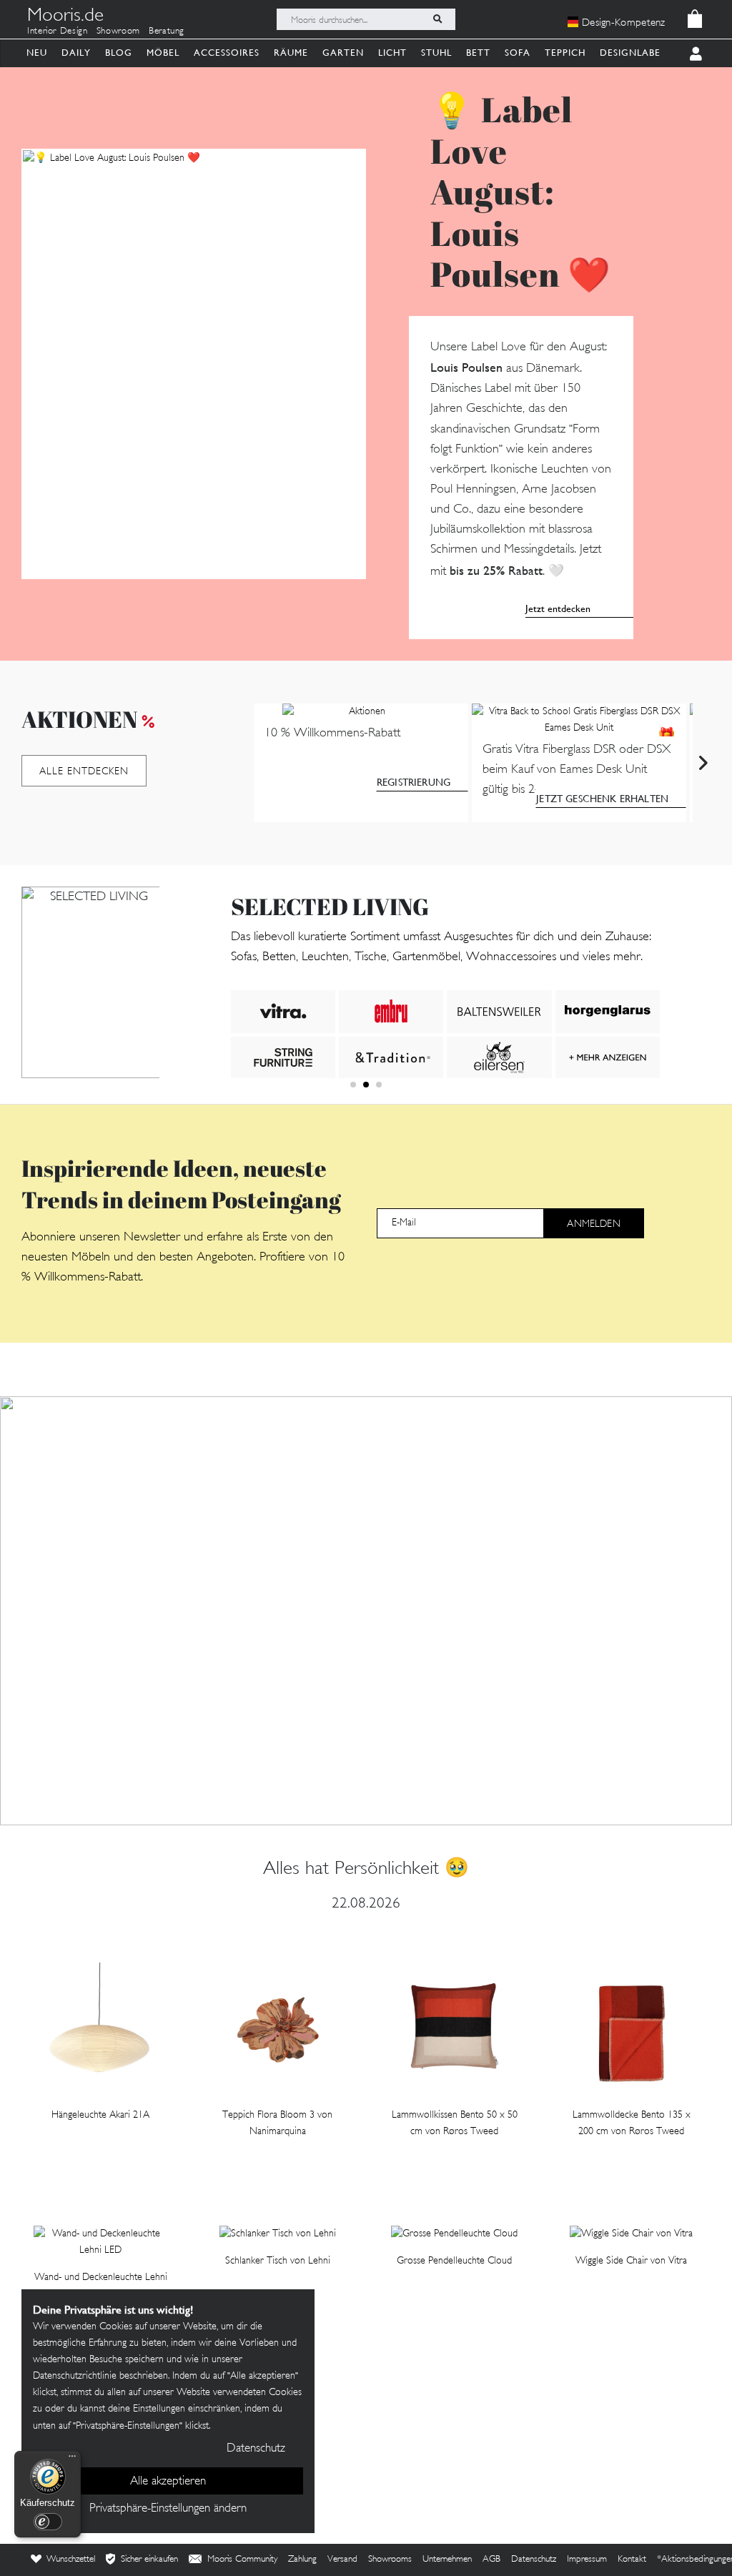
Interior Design (58, 31)
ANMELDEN (593, 1224)
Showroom (118, 31)
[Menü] (72, 2459)
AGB (491, 2560)
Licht (392, 53)
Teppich (565, 53)
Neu (37, 53)
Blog (119, 53)
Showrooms (390, 2560)
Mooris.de (65, 17)
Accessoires (227, 53)
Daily (76, 53)
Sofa (518, 53)
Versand (342, 2560)
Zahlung (302, 2560)
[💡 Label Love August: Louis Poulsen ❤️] (194, 364)
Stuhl (436, 53)
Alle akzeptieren (168, 2482)
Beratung (167, 31)
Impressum (587, 2560)
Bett (478, 53)
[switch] (48, 2522)
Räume (291, 53)
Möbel (163, 53)
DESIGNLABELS (635, 53)
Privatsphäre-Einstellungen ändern (168, 2509)
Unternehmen (447, 2560)
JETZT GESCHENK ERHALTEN (602, 799)
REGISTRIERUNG (414, 782)
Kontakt (632, 2560)
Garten (343, 53)
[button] (353, 1085)
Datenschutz (534, 2560)
